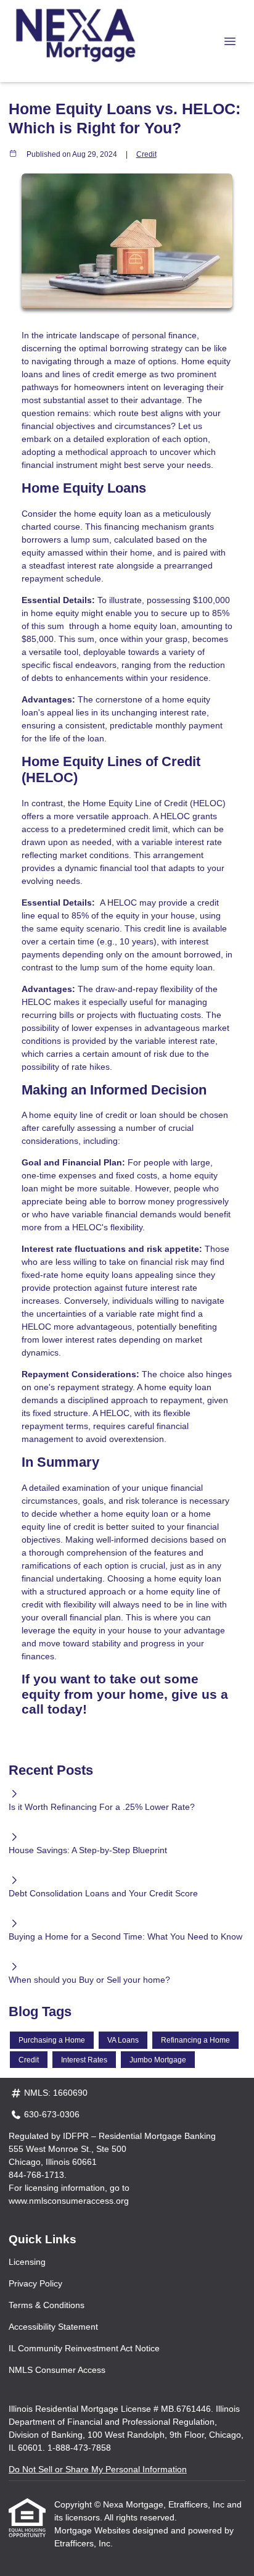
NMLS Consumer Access (57, 2370)
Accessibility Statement (53, 2327)
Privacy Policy (35, 2283)
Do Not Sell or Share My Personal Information (98, 2469)
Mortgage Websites (93, 2530)
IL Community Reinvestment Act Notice (84, 2348)
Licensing (27, 2262)
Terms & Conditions (47, 2305)
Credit (146, 154)
